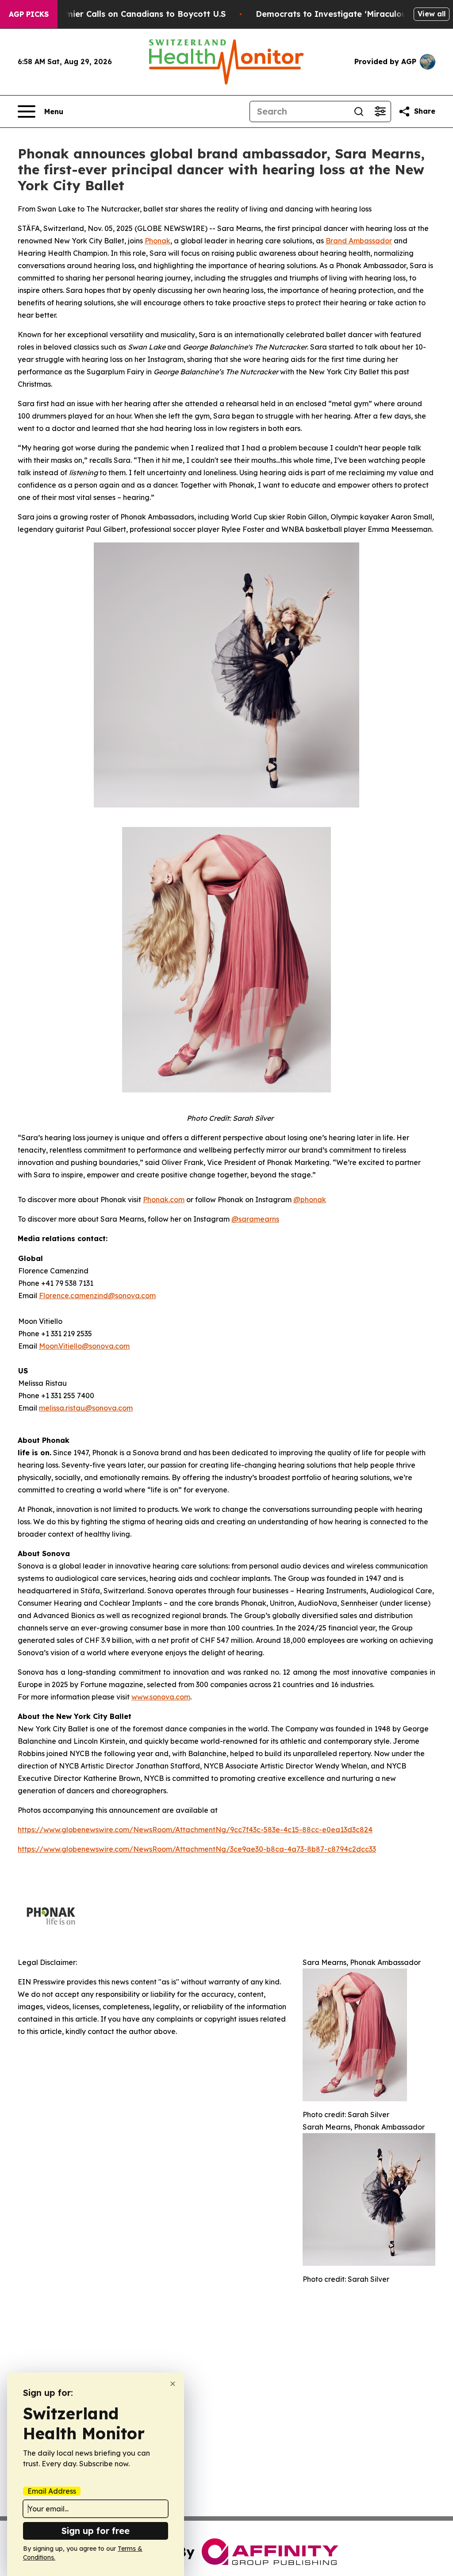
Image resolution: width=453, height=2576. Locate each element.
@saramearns (255, 1219)
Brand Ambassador (359, 241)
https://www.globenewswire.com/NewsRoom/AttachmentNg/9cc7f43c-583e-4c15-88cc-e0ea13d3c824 (195, 1830)
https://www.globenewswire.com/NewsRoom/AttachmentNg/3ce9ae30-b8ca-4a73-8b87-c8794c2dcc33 (197, 1849)
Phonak (157, 241)
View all (432, 14)
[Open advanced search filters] (380, 111)
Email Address (52, 2491)
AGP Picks (29, 14)
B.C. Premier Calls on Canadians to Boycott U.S (130, 14)
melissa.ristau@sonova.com (86, 1408)
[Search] (359, 111)
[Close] (173, 2384)
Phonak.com (164, 1200)
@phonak (310, 1200)
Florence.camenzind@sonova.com (97, 1296)
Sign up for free (96, 2531)
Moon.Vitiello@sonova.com (84, 1346)
